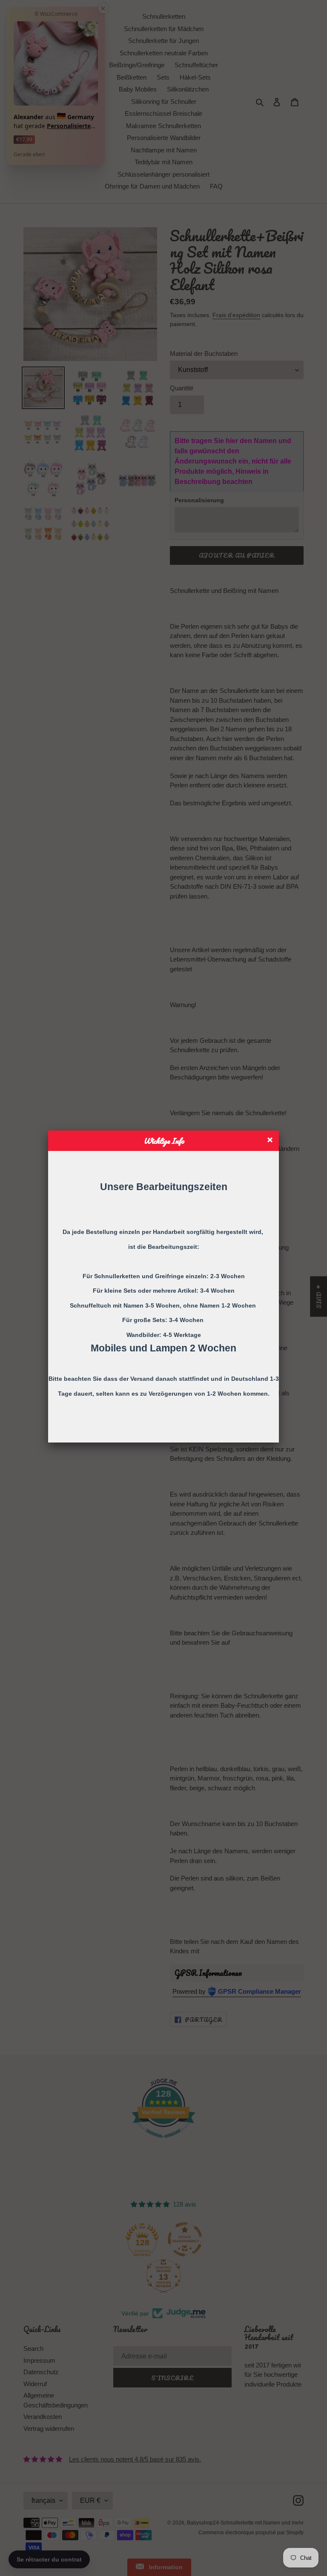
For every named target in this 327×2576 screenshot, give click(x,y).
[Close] (271, 1141)
